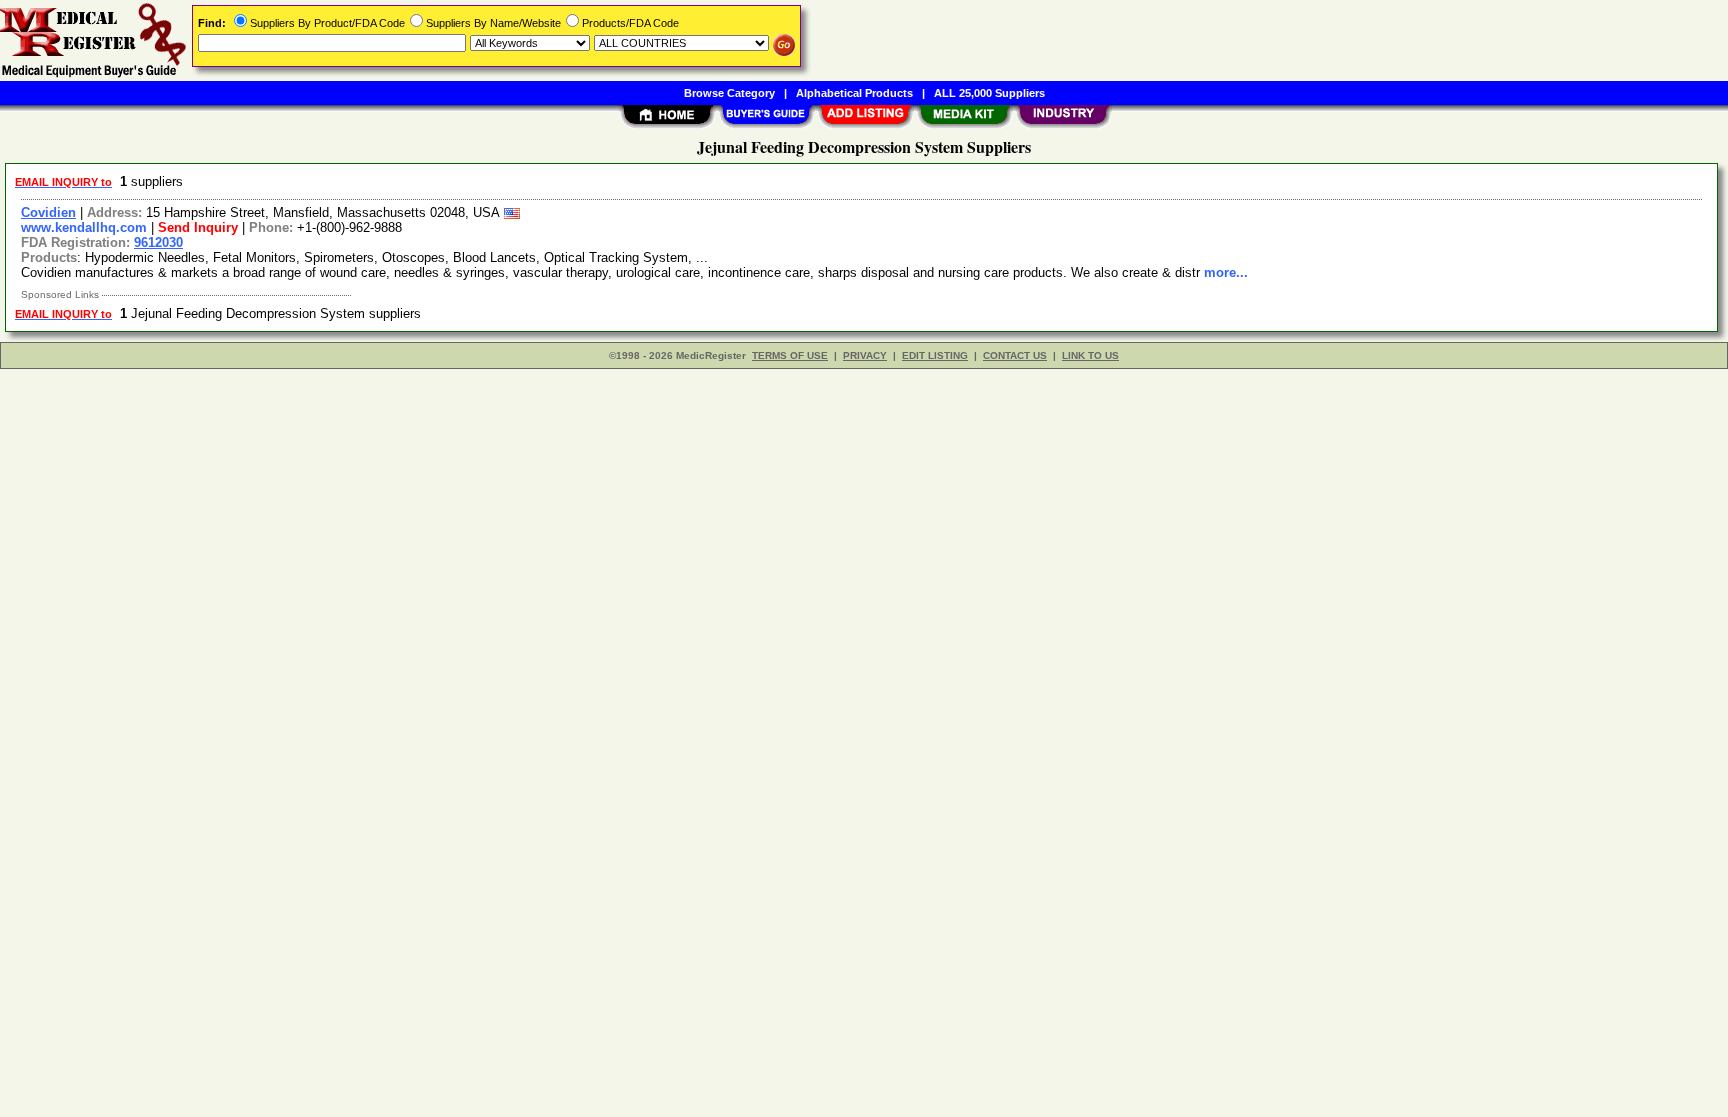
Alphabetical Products (854, 93)
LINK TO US (1090, 355)
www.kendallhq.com (84, 227)
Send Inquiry (198, 227)
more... (1226, 272)
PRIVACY (865, 355)
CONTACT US (1015, 355)
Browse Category (729, 93)
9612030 (158, 242)
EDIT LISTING (935, 355)
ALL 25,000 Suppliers (989, 93)
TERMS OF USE (790, 355)
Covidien (48, 212)
